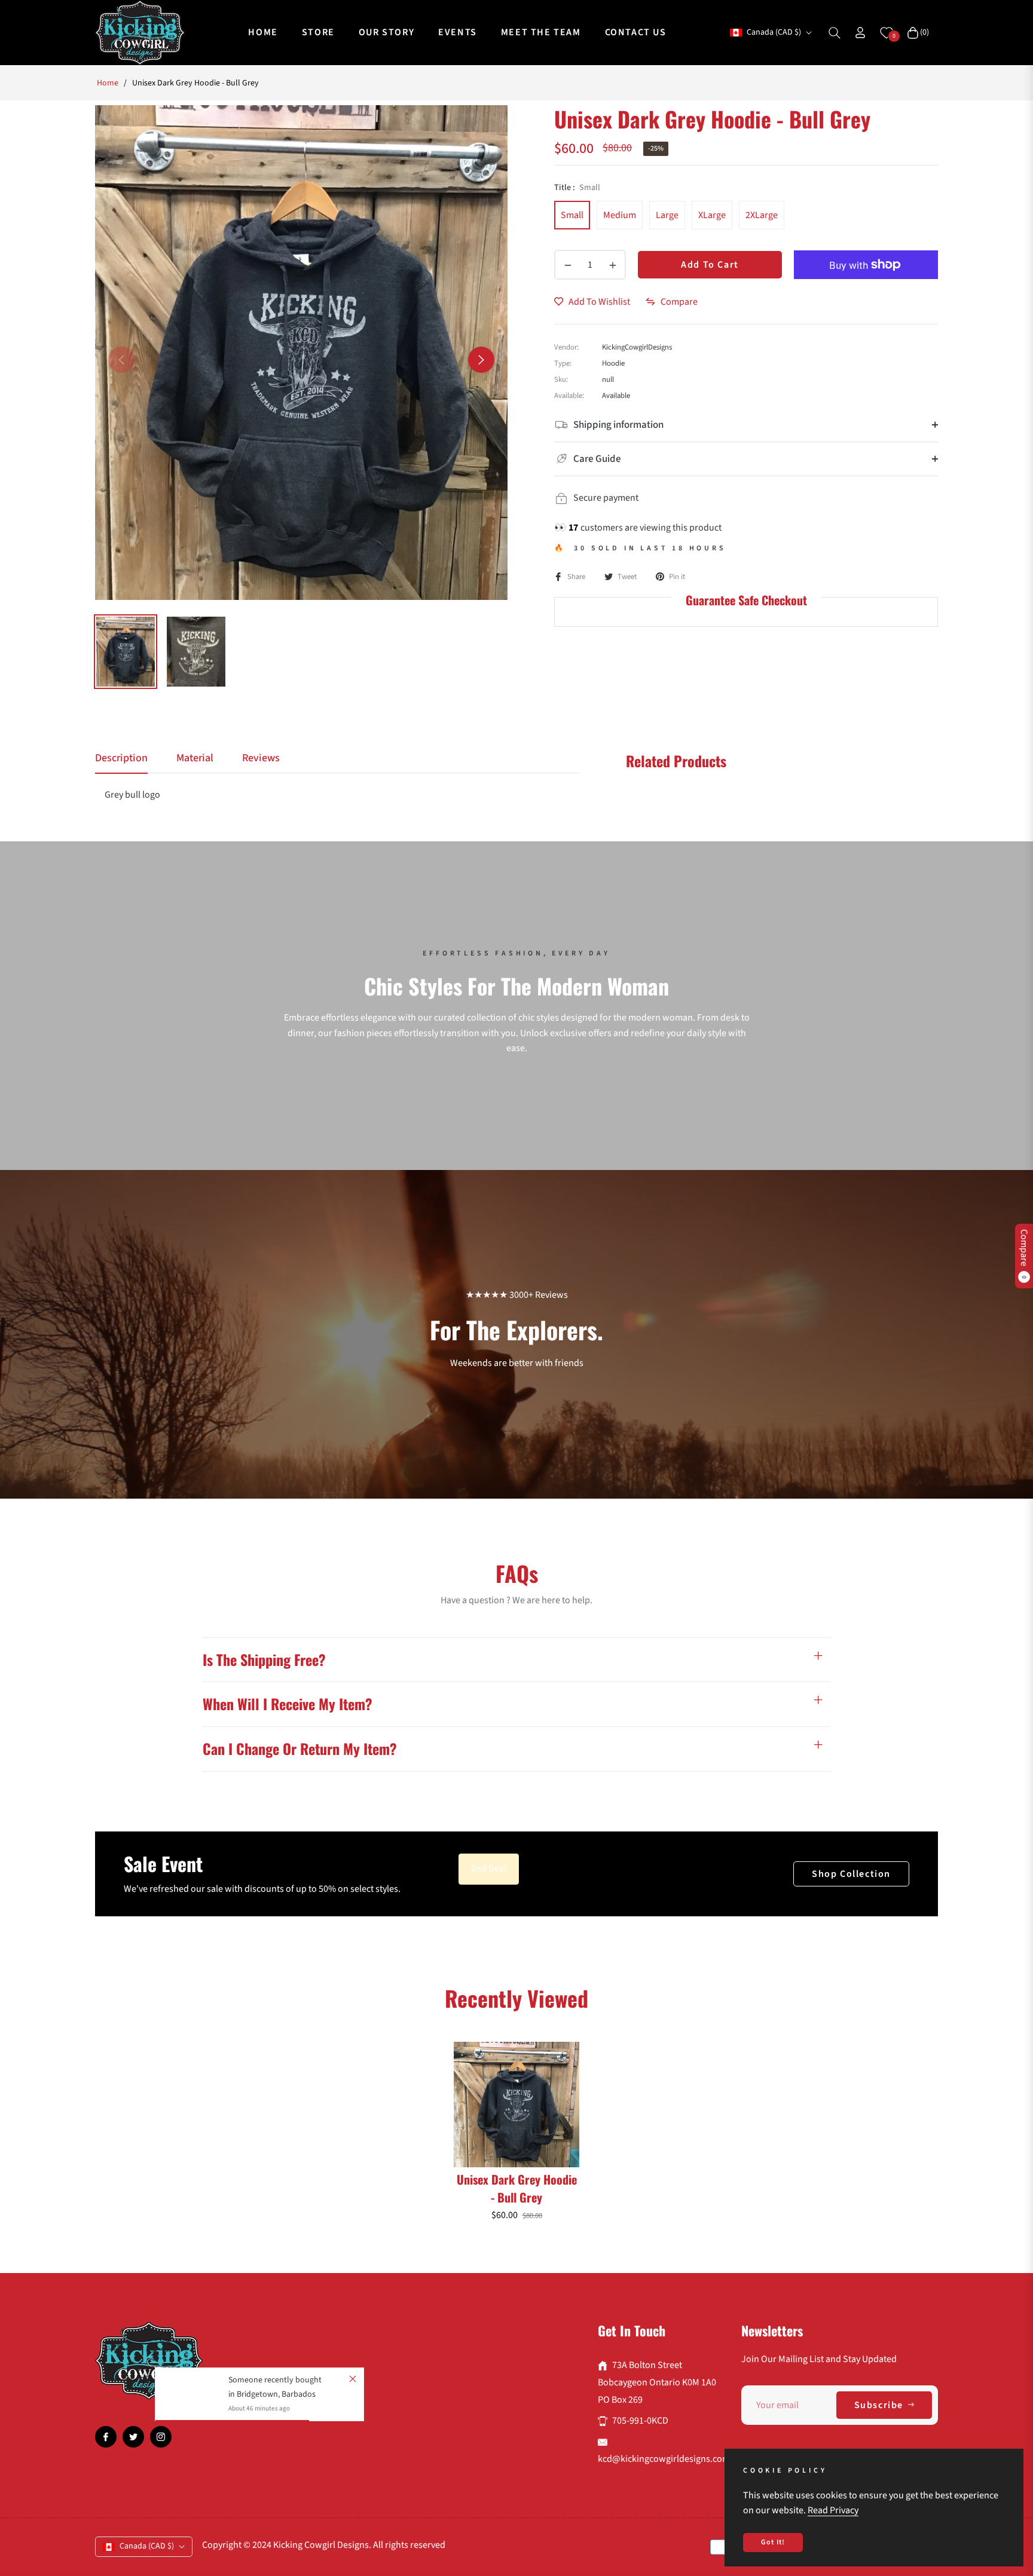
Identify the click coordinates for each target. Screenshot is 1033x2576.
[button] (835, 33)
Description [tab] (121, 758)
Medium (620, 215)
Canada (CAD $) (774, 33)
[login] (860, 33)
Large (667, 215)
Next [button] (481, 360)
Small (572, 215)
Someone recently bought (275, 2380)
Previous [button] (121, 360)
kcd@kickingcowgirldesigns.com (664, 2459)
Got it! (773, 2542)
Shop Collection (851, 1874)
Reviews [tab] (261, 758)
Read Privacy (833, 2510)
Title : (577, 188)
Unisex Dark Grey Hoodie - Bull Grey (517, 2188)
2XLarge (762, 215)
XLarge (712, 215)
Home (108, 83)
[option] (301, 353)
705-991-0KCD (640, 2421)
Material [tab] (195, 758)
